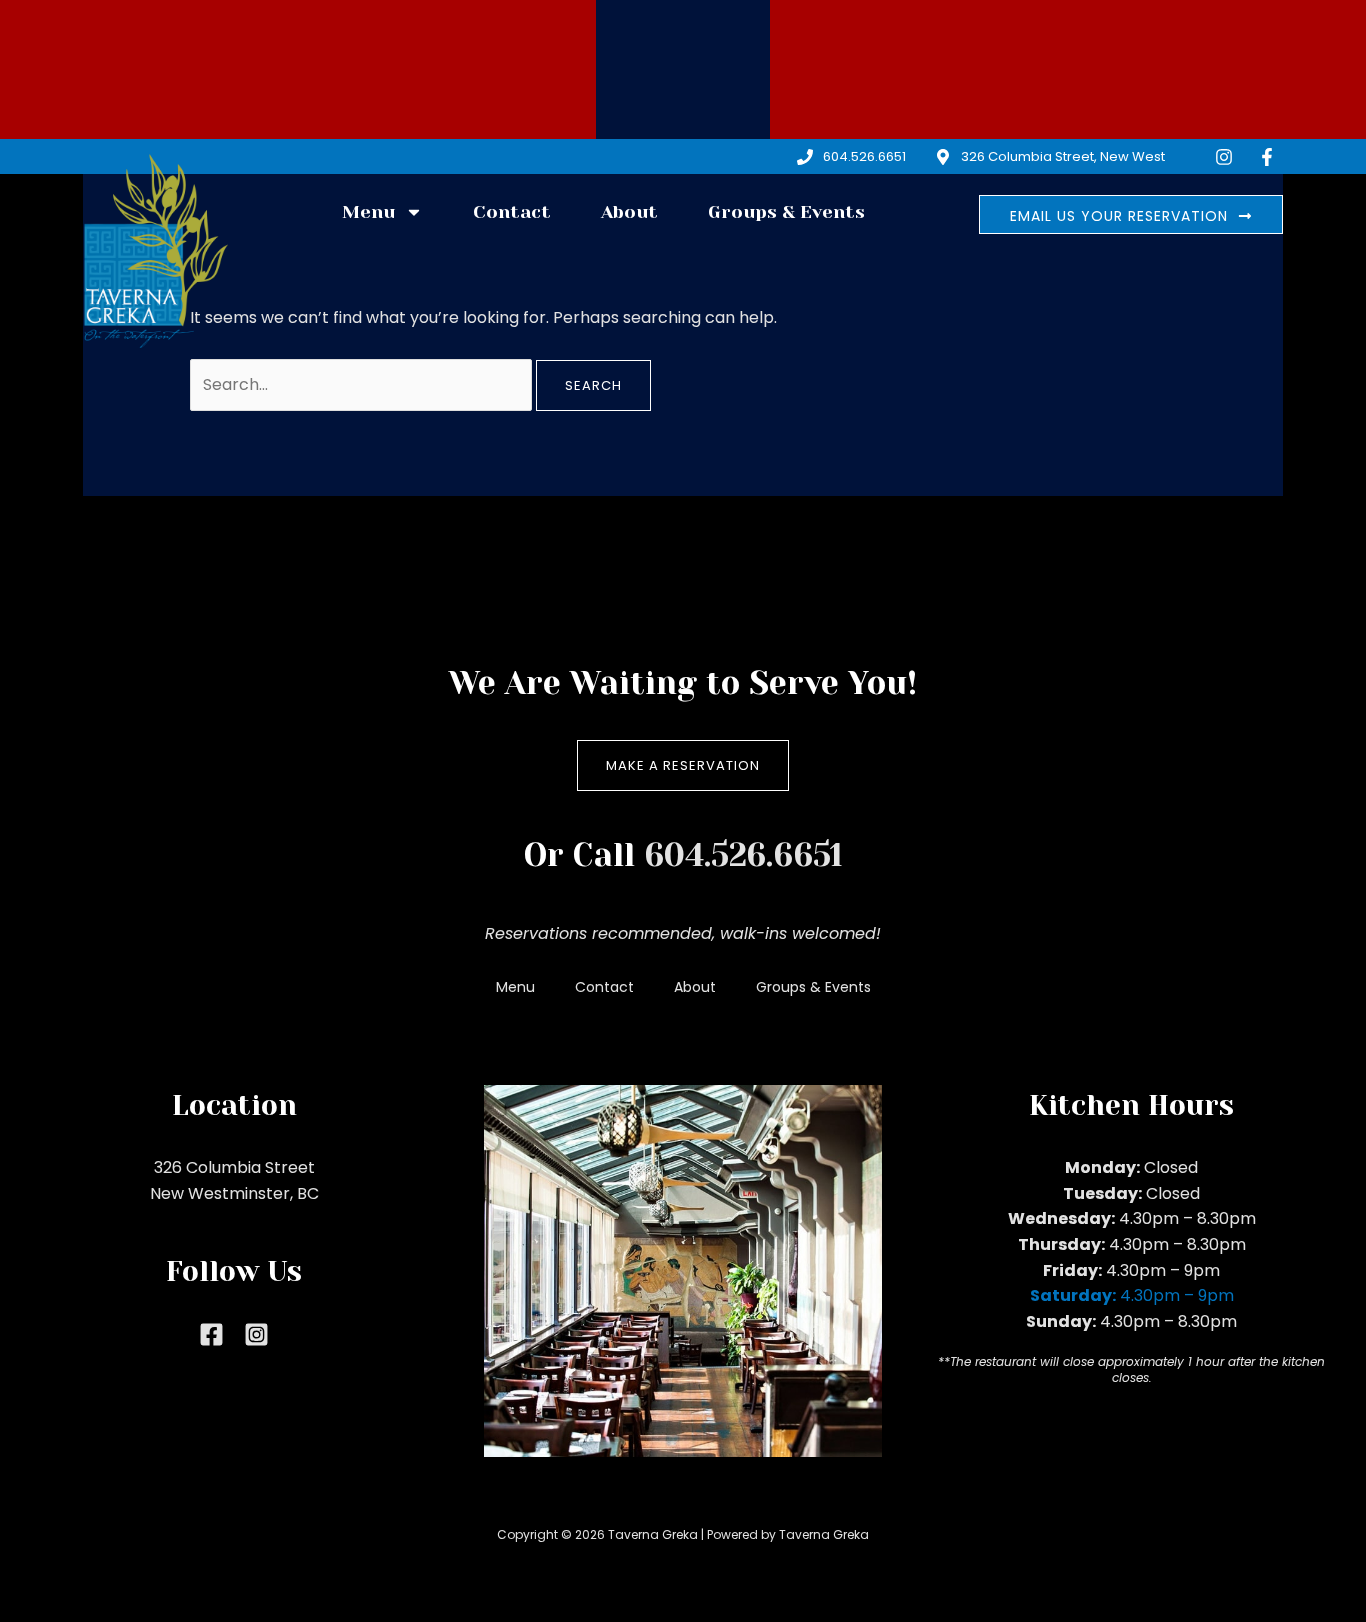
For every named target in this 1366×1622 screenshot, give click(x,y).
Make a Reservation (683, 765)
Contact (512, 212)
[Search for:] (363, 384)
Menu (368, 212)
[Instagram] (256, 1334)
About (629, 212)
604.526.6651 (743, 855)
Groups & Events (786, 212)
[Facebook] (211, 1334)
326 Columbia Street (234, 1167)
